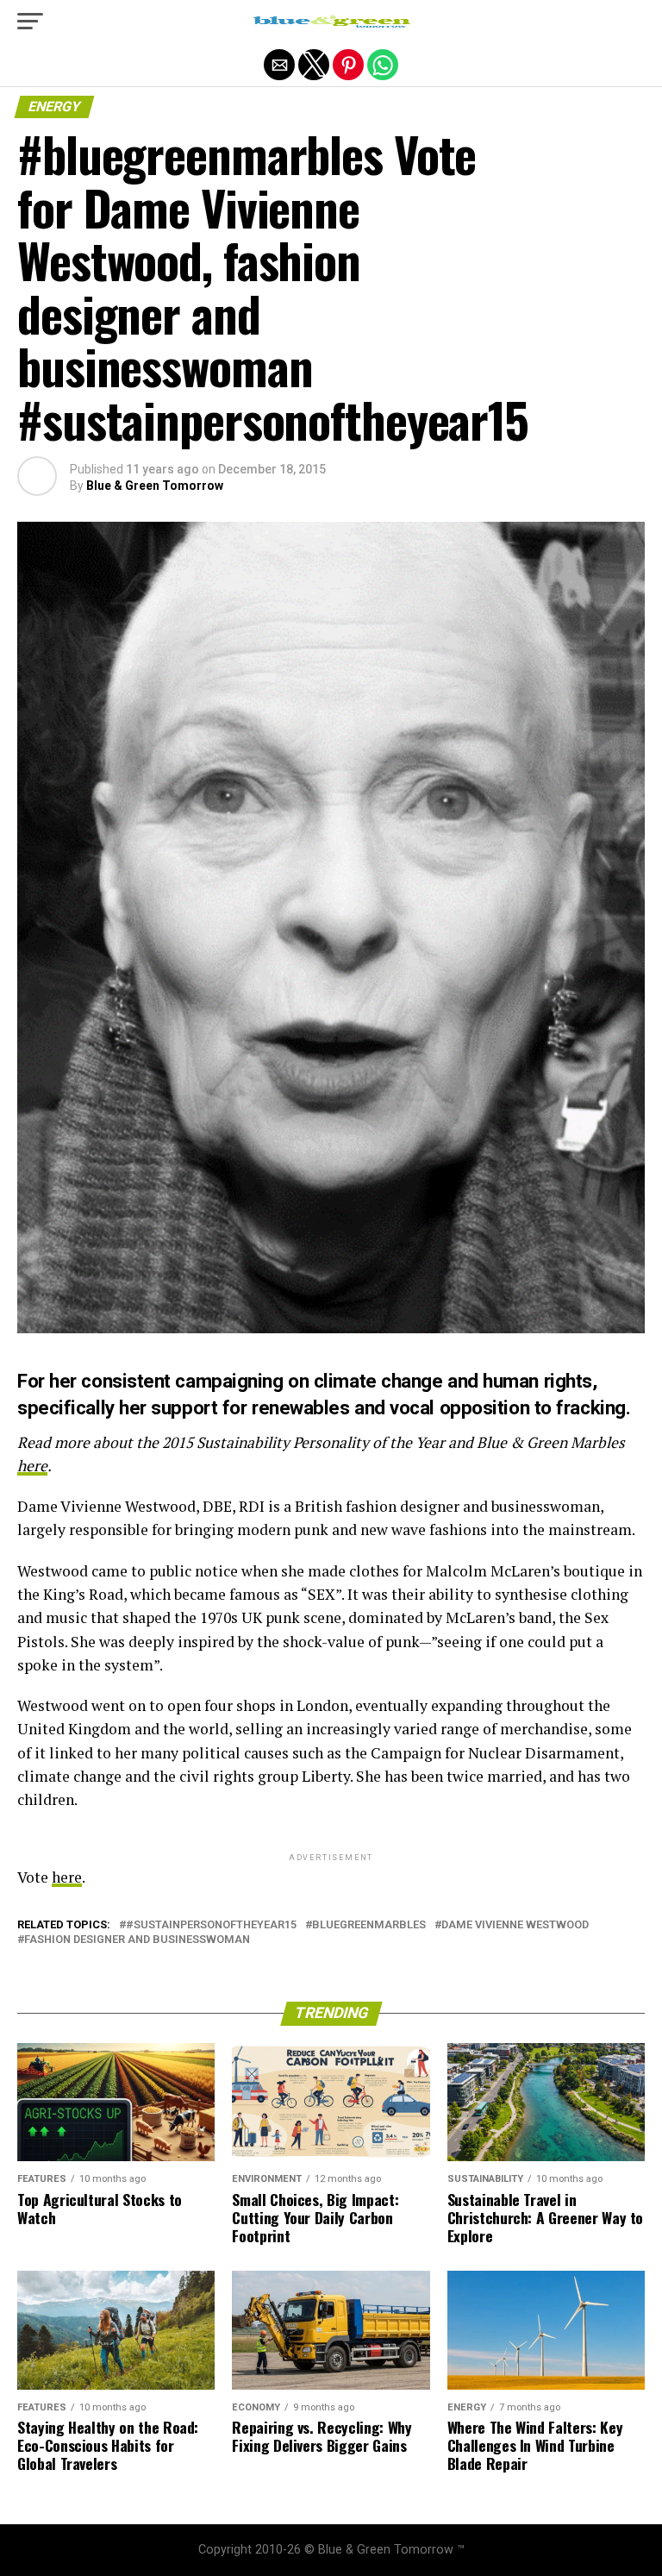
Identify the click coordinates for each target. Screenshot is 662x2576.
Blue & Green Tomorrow (155, 486)
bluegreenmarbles (369, 1925)
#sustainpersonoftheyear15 (211, 1925)
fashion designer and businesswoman (137, 1940)
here (32, 1466)
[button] (30, 22)
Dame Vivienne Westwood (515, 1925)
